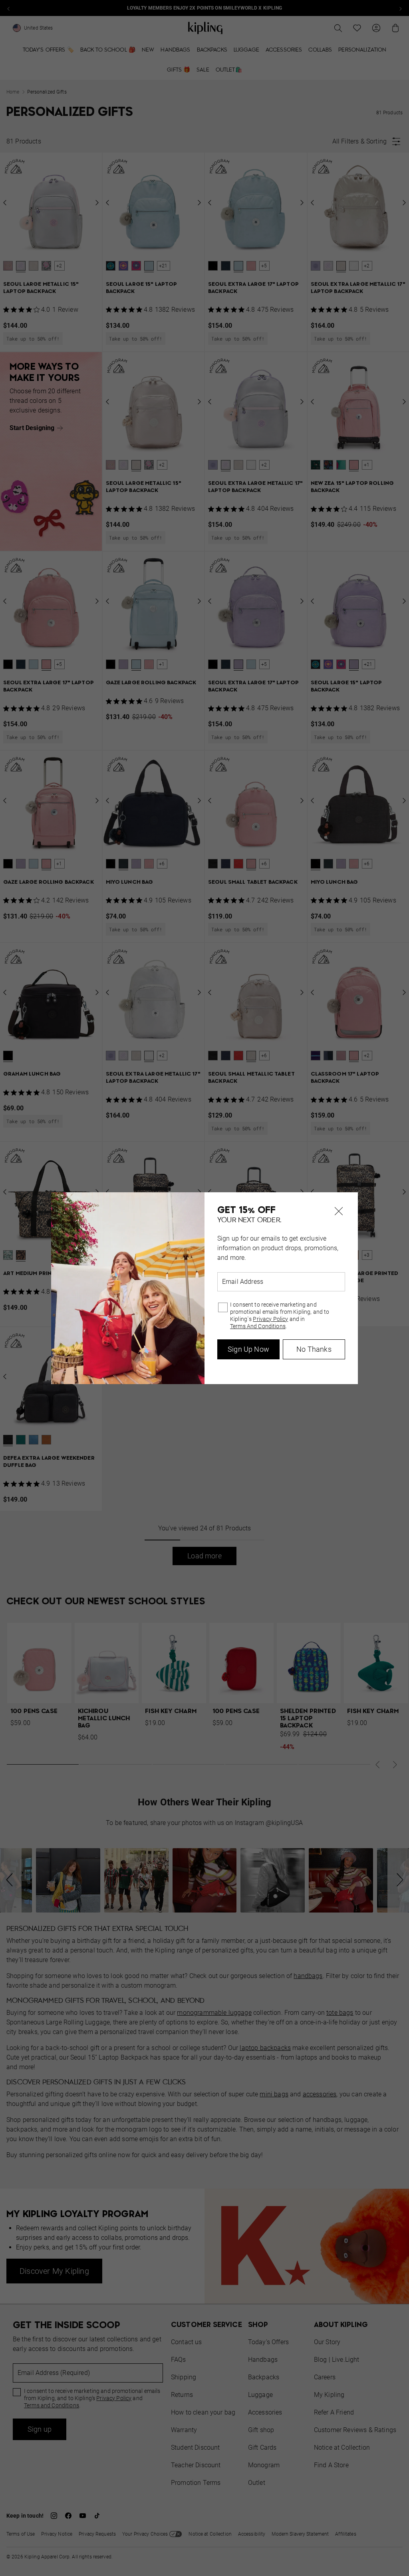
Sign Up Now (248, 1349)
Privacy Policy (270, 1319)
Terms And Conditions (258, 1326)
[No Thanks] (339, 1211)
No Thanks (314, 1349)
